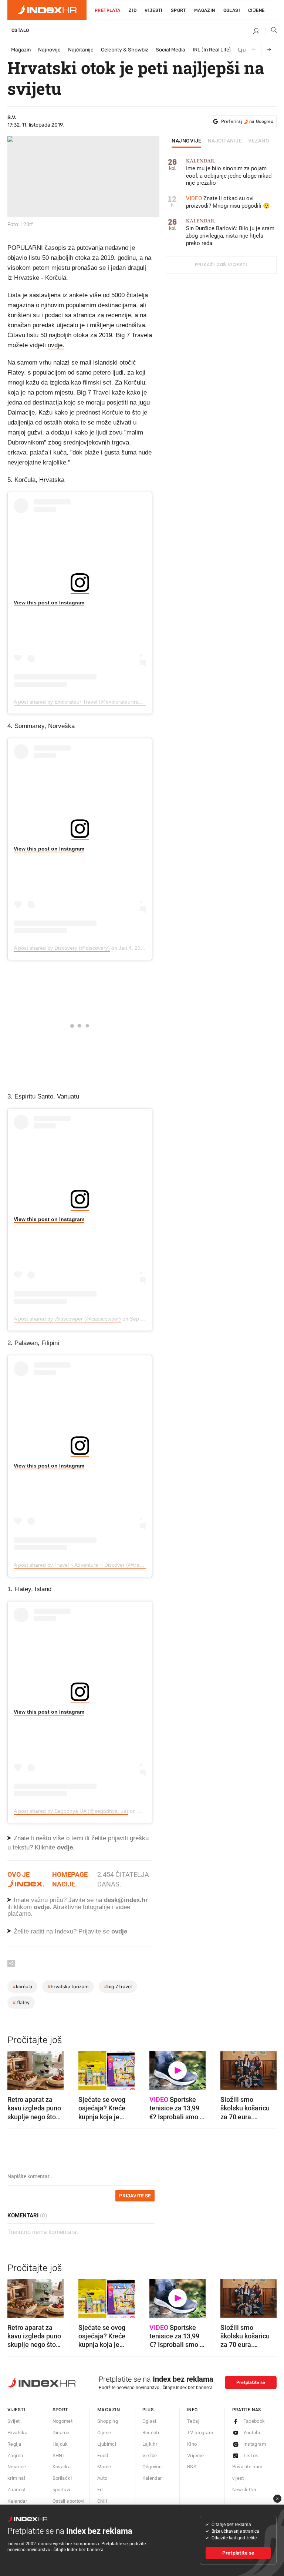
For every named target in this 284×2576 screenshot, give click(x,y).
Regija (14, 2444)
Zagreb (15, 2456)
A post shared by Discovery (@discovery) (62, 948)
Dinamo (61, 2433)
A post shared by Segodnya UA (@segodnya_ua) (71, 1811)
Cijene (256, 10)
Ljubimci (107, 2444)
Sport (178, 10)
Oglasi (232, 10)
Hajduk (60, 2444)
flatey (21, 2003)
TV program (200, 2433)
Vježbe (150, 2456)
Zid (133, 10)
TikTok (251, 2456)
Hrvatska (17, 2433)
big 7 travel (118, 1987)
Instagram (255, 2444)
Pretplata (108, 10)
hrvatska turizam (68, 1987)
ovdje (42, 1907)
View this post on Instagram (49, 603)
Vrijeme (196, 2456)
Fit (100, 2490)
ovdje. (56, 345)
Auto (102, 2478)
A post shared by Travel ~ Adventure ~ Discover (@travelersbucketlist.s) (97, 1565)
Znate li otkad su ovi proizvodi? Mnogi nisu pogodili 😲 (228, 202)
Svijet (13, 2421)
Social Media (170, 50)
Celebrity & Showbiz (125, 50)
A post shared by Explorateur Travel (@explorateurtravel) (80, 702)
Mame (104, 2467)
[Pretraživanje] (271, 31)
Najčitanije (81, 50)
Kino (192, 2444)
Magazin (21, 50)
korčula (22, 1987)
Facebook (254, 2421)
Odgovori (152, 2467)
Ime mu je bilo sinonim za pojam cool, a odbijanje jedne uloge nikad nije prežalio (229, 172)
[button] (17, 2068)
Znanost (17, 2490)
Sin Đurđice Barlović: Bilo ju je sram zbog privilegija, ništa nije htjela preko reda (230, 232)
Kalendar (17, 2501)
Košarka (62, 2467)
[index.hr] (47, 10)
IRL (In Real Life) (212, 50)
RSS (192, 2467)
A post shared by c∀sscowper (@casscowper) (67, 1319)
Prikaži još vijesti (221, 265)
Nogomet (63, 2421)
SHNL (59, 2456)
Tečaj (193, 2421)
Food (103, 2456)
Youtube (253, 2433)
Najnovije (49, 50)
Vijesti (154, 10)
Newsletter (244, 2490)
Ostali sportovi (69, 2501)
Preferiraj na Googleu (247, 121)
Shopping (108, 2421)
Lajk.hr (150, 2444)
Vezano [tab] (259, 141)
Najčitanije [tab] (225, 141)
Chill (102, 2501)
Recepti (151, 2433)
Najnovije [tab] (187, 141)
